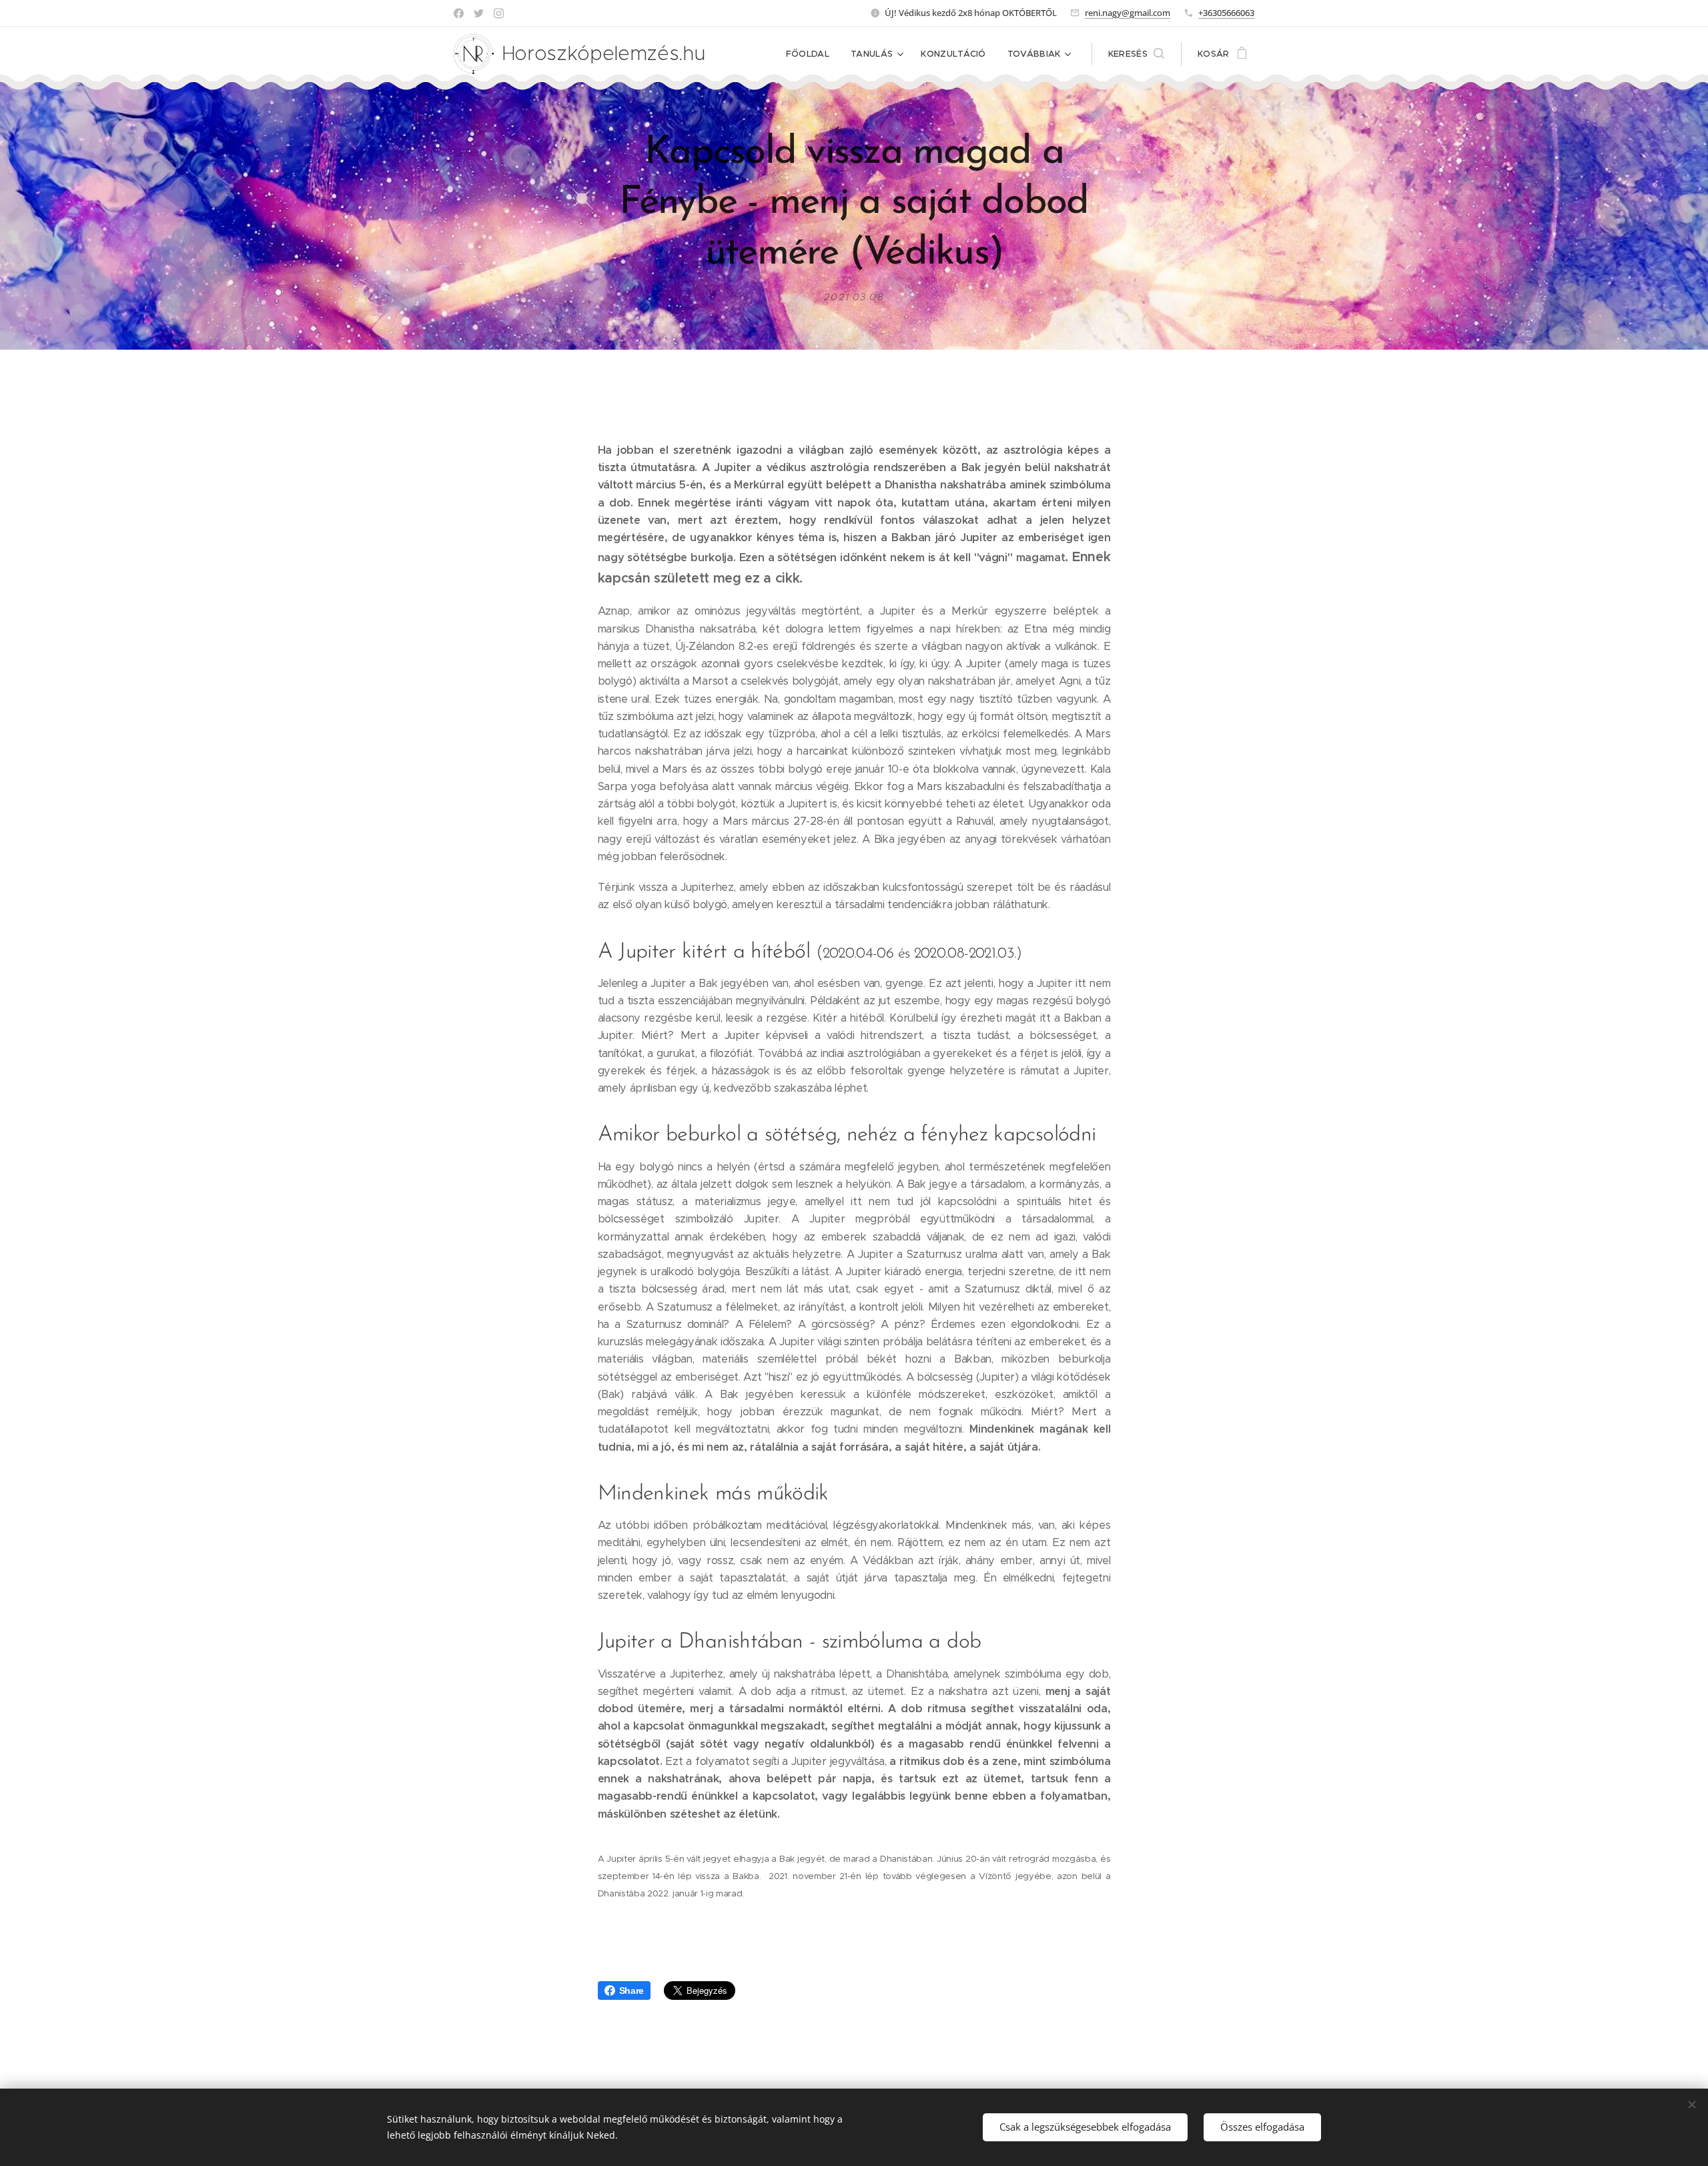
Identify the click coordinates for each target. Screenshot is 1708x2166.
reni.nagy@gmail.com (1128, 13)
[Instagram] (499, 13)
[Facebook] (459, 13)
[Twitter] (479, 13)
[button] (1136, 54)
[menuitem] (811, 54)
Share (631, 1991)
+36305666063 (1226, 13)
